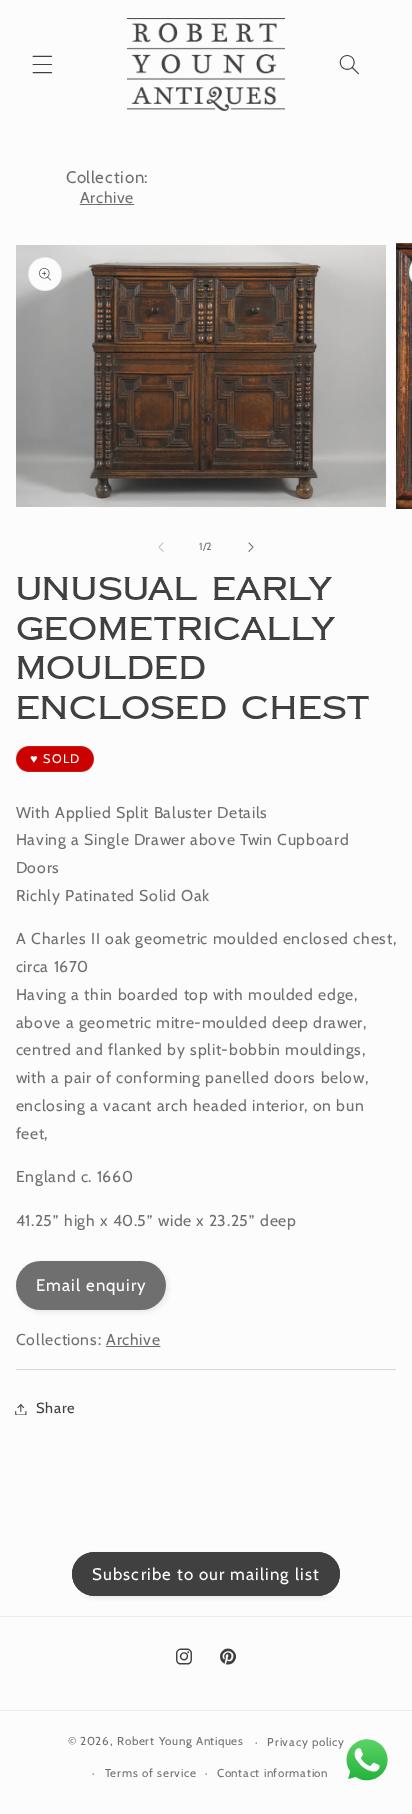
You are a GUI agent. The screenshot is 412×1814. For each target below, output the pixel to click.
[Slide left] (161, 547)
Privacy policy (305, 1742)
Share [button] (56, 1408)
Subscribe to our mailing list (205, 1574)
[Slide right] (251, 547)
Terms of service (151, 1773)
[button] (42, 64)
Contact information (272, 1773)
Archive (107, 197)
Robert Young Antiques (180, 1742)
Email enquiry (91, 1285)
